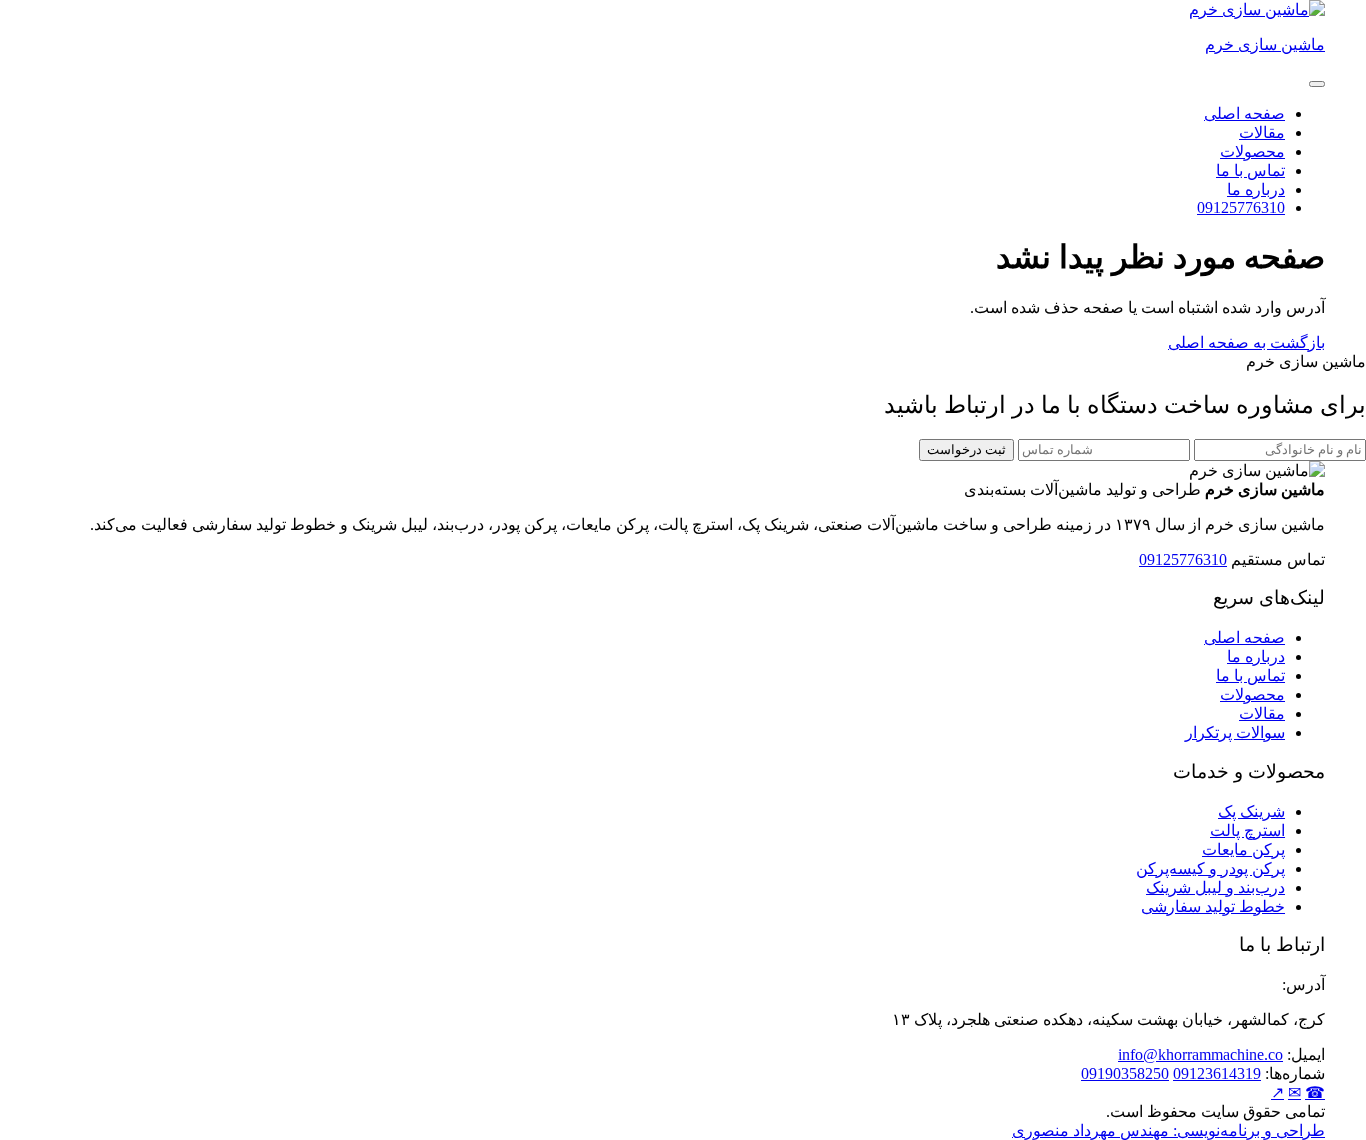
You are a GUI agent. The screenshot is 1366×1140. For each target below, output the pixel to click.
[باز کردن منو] (1317, 84)
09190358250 (1125, 1073)
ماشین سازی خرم (1265, 44)
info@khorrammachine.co (1200, 1054)
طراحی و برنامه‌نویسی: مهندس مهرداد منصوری (1168, 1130)
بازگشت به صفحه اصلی (1246, 342)
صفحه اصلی (1244, 113)
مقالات (1262, 132)
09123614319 (1217, 1073)
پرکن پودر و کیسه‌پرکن (1210, 868)
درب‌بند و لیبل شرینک (1215, 887)
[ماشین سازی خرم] (1257, 9)
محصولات (1252, 151)
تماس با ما (1250, 170)
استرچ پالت (1247, 830)
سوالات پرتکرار (1235, 732)
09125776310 (1241, 207)
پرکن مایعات (1243, 849)
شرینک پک (1251, 811)
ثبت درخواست (966, 449)
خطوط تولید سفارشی (1213, 906)
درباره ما (1256, 189)
